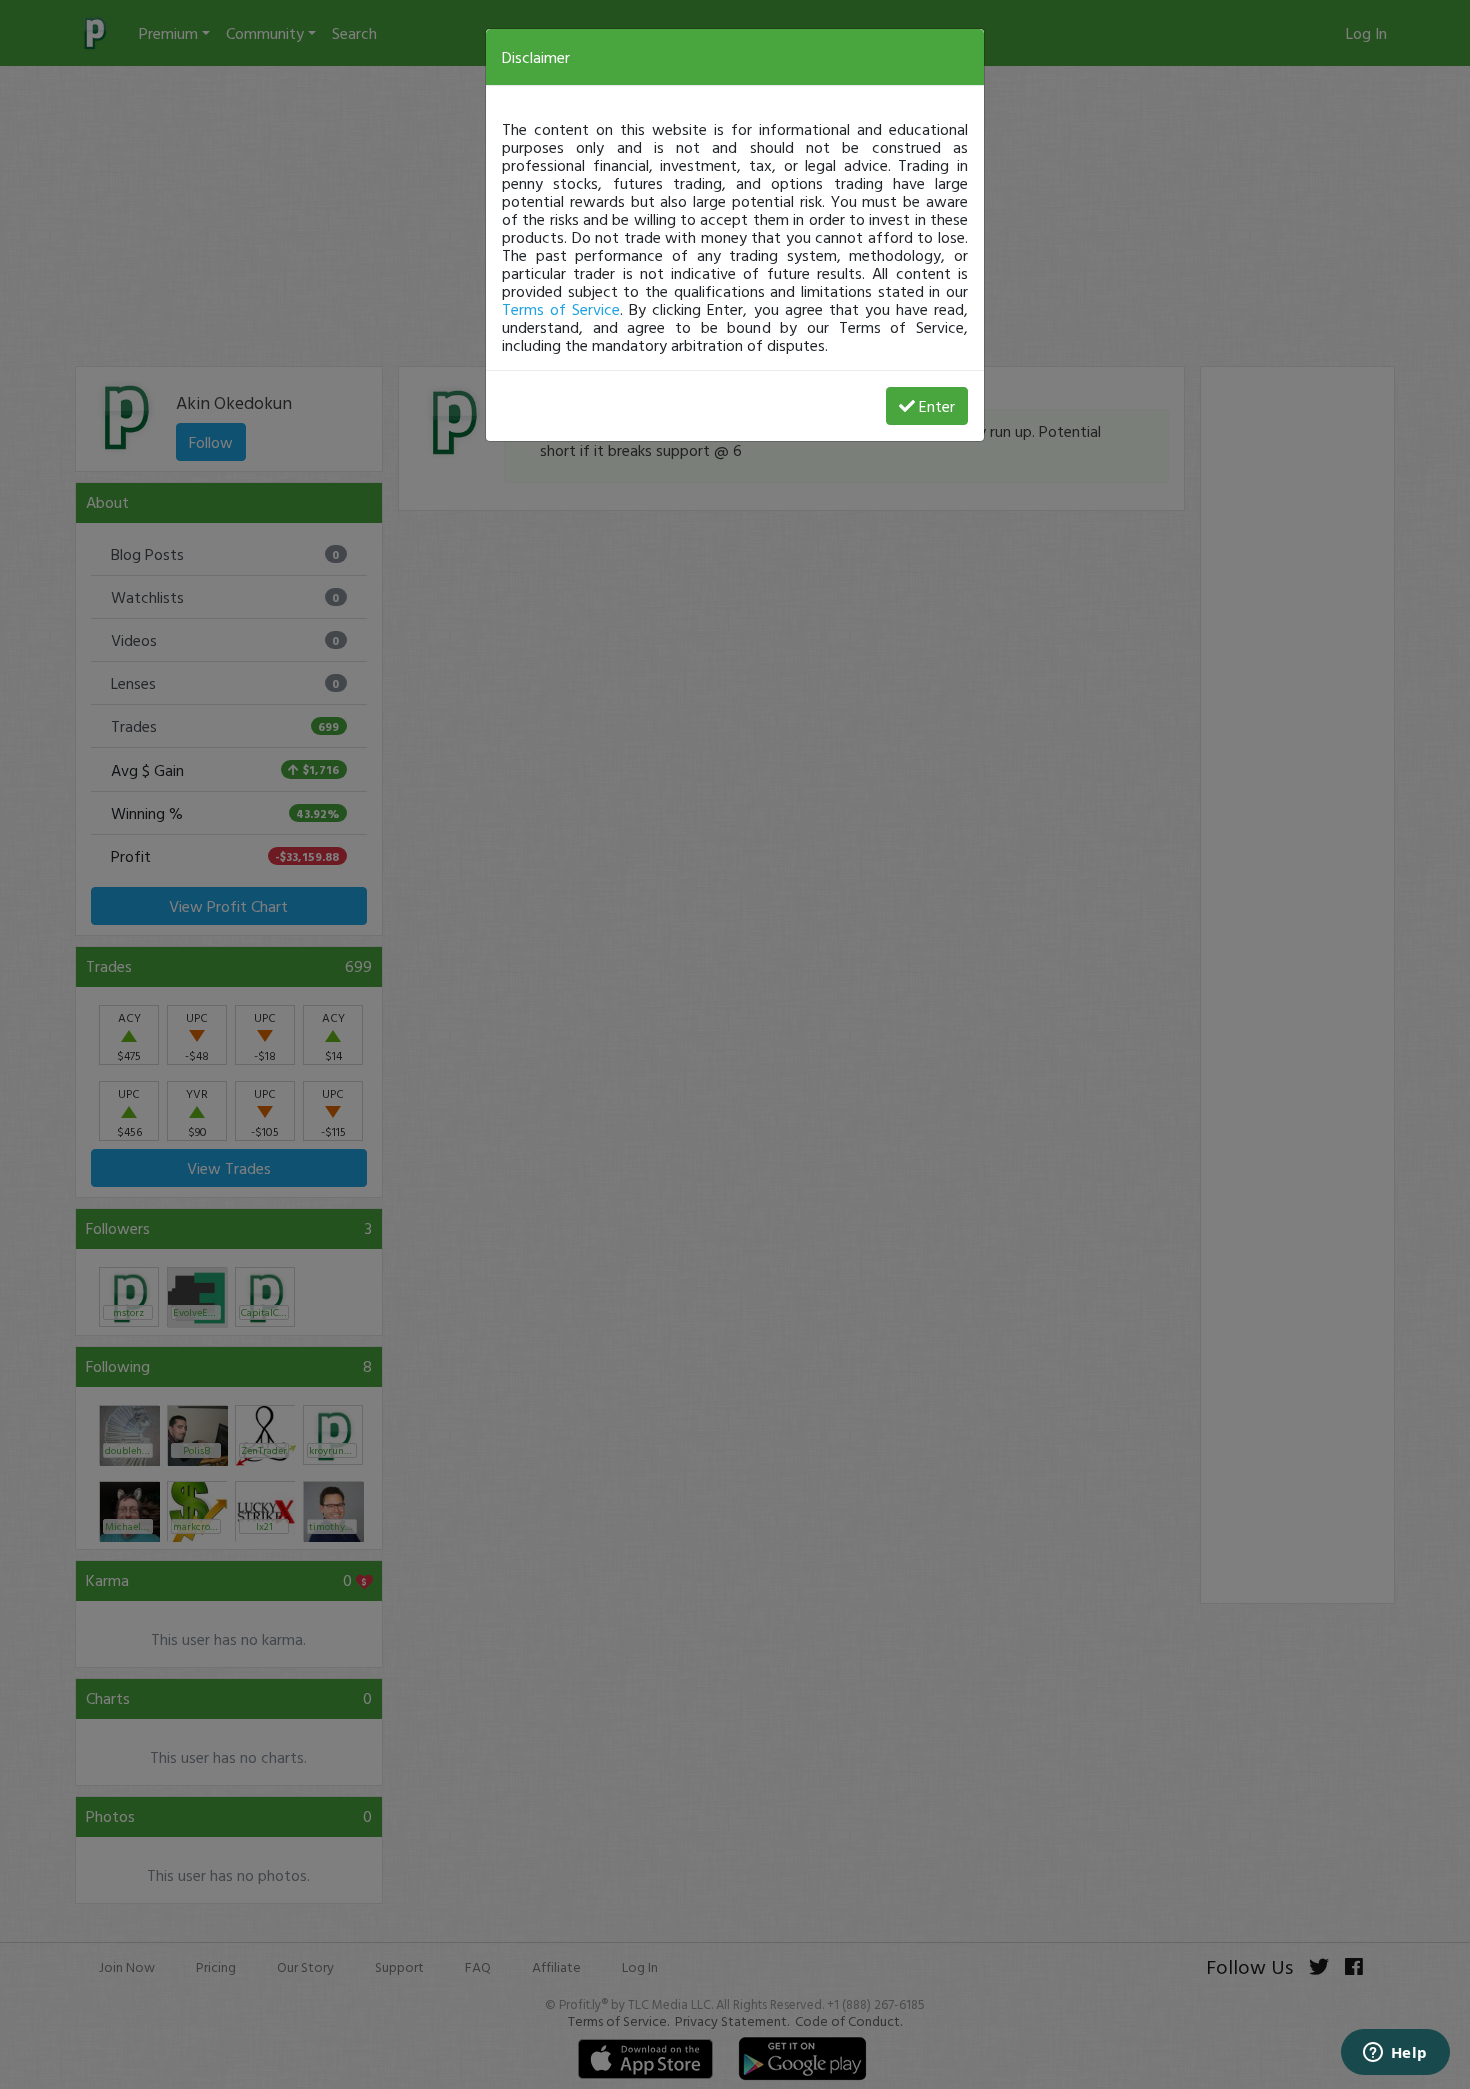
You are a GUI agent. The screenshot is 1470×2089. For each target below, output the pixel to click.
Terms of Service (561, 309)
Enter (937, 406)
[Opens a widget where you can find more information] (1395, 2054)
